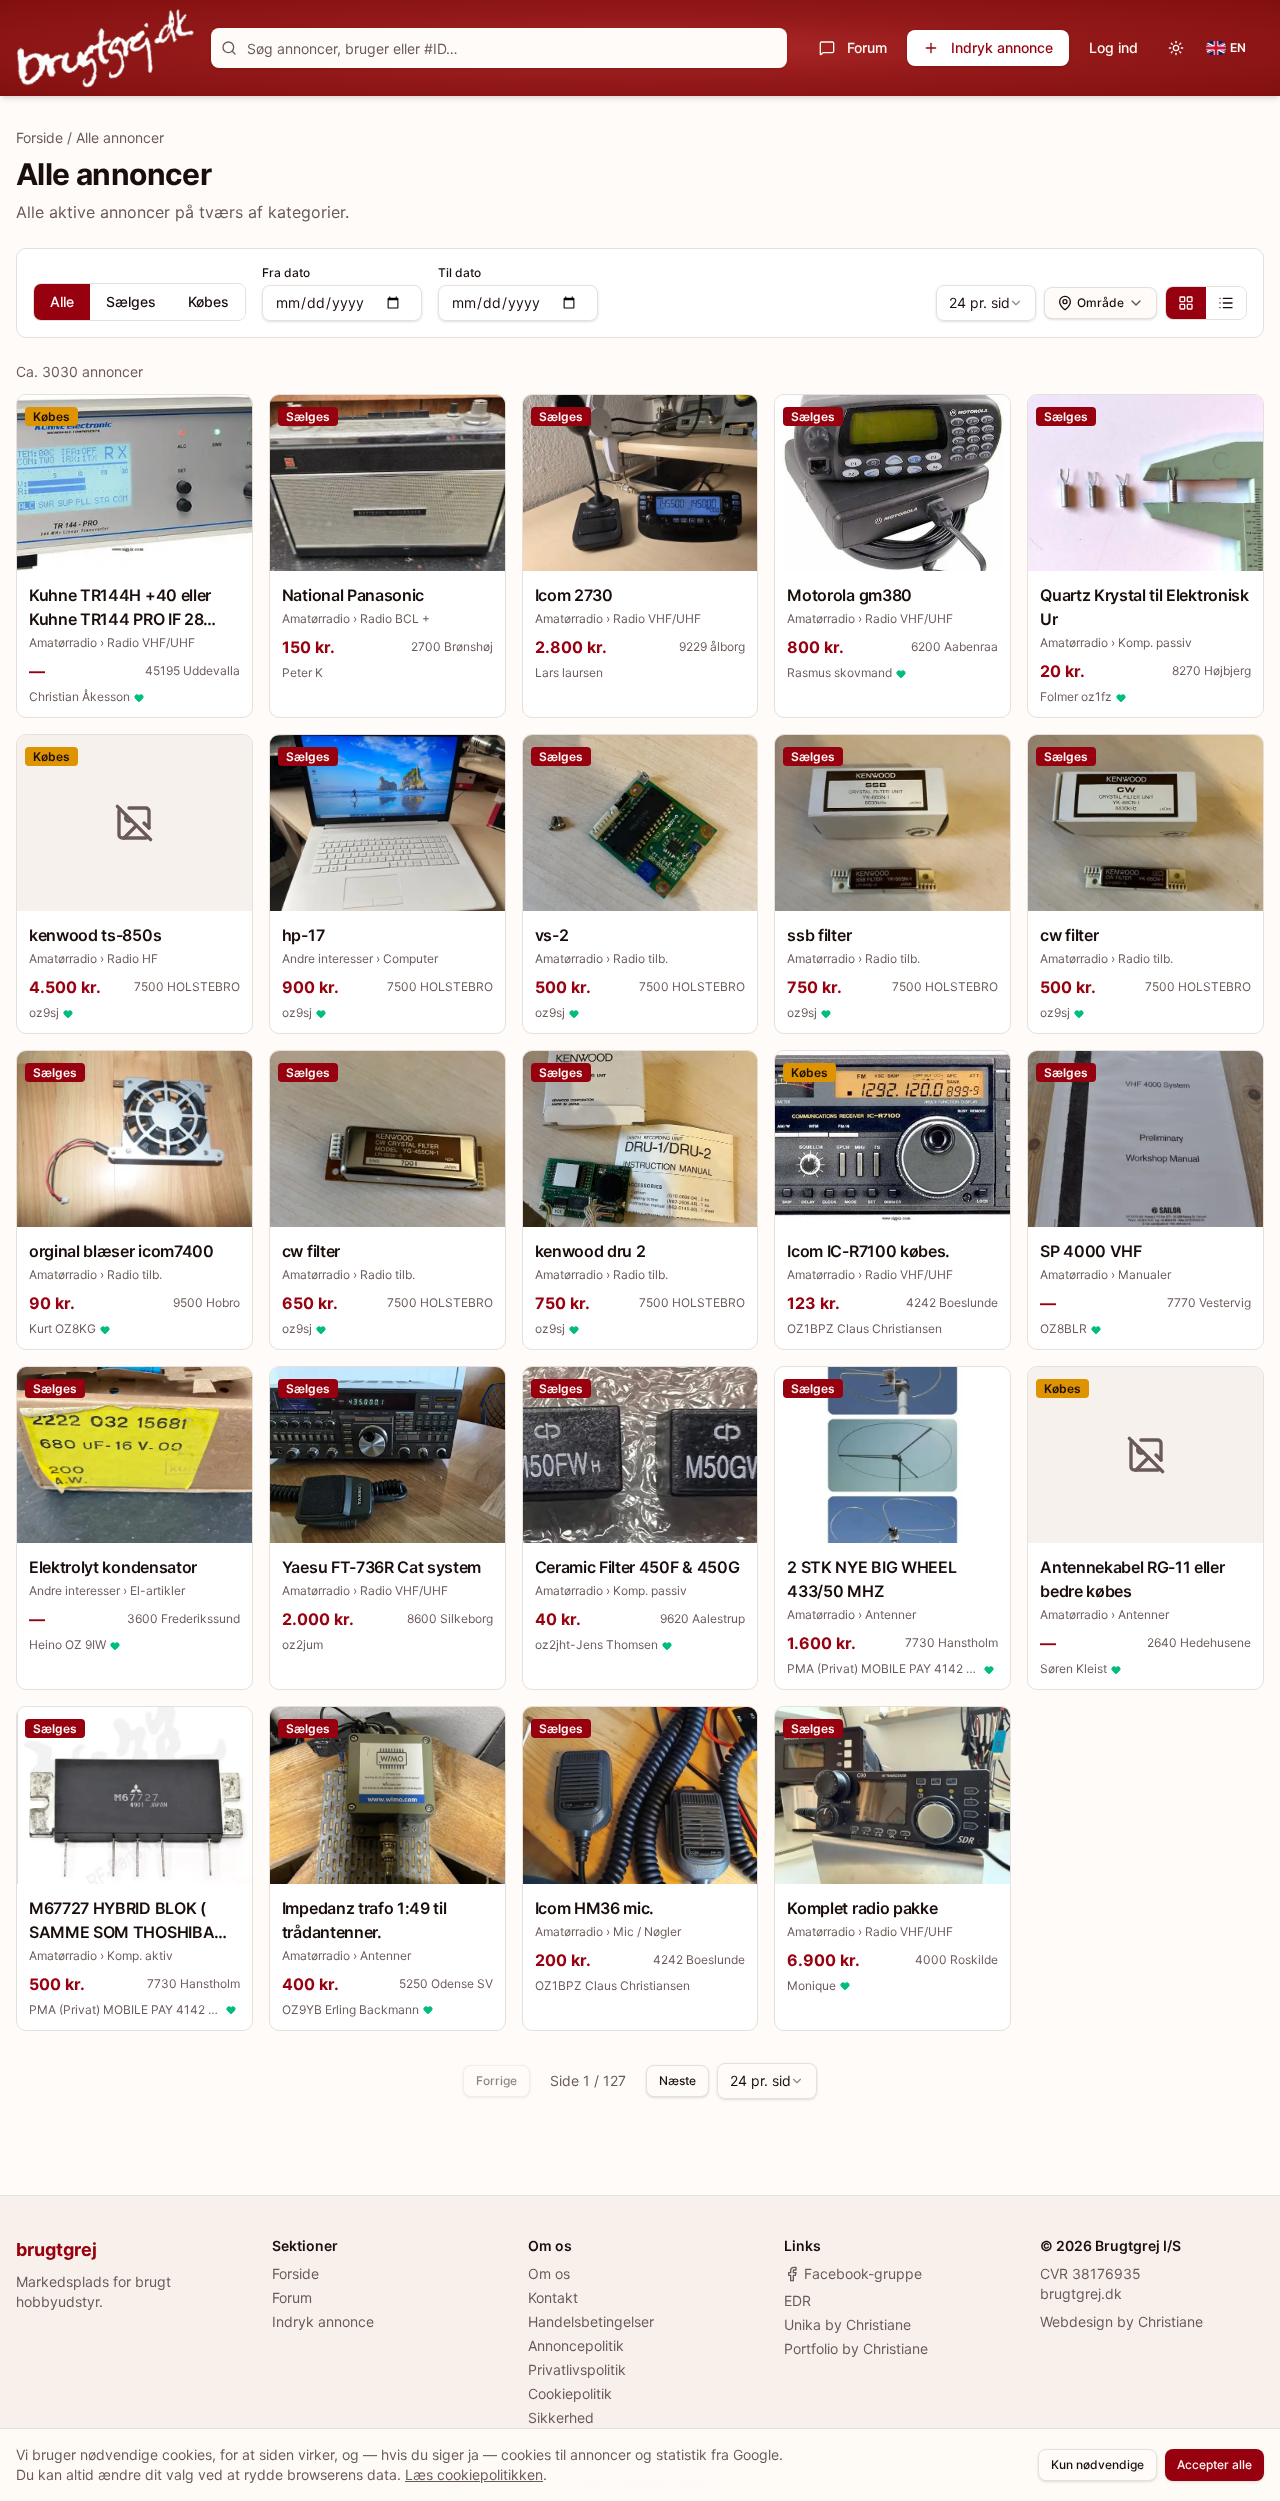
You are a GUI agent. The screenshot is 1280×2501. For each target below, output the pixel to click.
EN (1238, 47)
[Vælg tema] (1176, 48)
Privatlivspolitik (577, 2369)
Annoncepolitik (576, 2345)
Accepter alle (1214, 2464)
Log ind (1113, 47)
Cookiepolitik (570, 2393)
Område (1100, 302)
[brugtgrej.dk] (105, 48)
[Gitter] (1186, 303)
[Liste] (1226, 303)
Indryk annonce (1002, 47)
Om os (549, 2273)
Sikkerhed (561, 2417)
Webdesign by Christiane (1121, 2321)
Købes (208, 301)
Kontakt (553, 2297)
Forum (867, 47)
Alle (62, 301)
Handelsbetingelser (591, 2321)
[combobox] (986, 303)
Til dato (459, 272)
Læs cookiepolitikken (474, 2474)
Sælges (131, 301)
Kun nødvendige (1097, 2464)
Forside (39, 137)
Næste (677, 2080)
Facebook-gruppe (863, 2273)
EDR (797, 2300)
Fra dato (286, 272)
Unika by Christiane (847, 2324)
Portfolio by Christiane (856, 2348)
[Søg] (229, 48)
